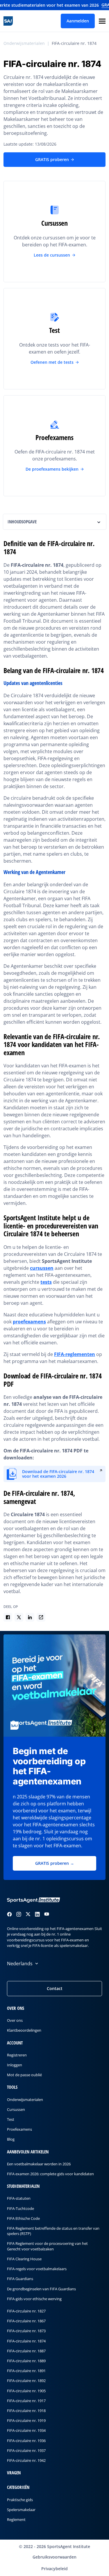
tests (46, 1282)
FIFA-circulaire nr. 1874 (74, 43)
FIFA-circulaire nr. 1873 (26, 2331)
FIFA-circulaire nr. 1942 (26, 2460)
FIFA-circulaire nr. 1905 (26, 2391)
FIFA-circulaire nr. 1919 (26, 2421)
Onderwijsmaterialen (24, 43)
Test (11, 2119)
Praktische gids (20, 2500)
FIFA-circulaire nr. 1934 (26, 2431)
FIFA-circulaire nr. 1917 (26, 2401)
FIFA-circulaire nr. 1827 (26, 2311)
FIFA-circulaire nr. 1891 (26, 2371)
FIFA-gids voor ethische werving (34, 2299)
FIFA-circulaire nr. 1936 (26, 2441)
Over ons (15, 2021)
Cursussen (16, 2109)
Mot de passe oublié (24, 2075)
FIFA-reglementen (75, 1354)
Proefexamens (19, 2130)
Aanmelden (78, 21)
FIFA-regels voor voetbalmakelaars (37, 2269)
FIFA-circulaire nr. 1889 (26, 2361)
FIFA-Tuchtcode (20, 2208)
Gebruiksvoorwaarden (54, 2557)
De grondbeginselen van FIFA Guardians (41, 2289)
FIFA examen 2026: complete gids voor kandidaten (50, 2174)
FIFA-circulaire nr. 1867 (26, 2321)
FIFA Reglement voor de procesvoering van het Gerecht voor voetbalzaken (47, 2246)
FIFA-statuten (19, 2199)
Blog (11, 2139)
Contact (55, 1988)
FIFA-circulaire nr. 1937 (26, 2450)
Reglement (16, 2519)
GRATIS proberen (52, 159)
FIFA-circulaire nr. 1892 (26, 2381)
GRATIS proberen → (55, 1863)
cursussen (42, 1268)
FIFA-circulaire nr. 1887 (26, 2351)
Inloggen (15, 2065)
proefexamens (29, 1322)
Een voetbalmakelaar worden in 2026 (39, 2164)
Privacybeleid (54, 2569)
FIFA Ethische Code (23, 2218)
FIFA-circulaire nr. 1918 (26, 2411)
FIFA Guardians (20, 2279)
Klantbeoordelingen (24, 2031)
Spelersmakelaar (21, 2510)
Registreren (17, 2055)
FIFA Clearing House (24, 2259)
